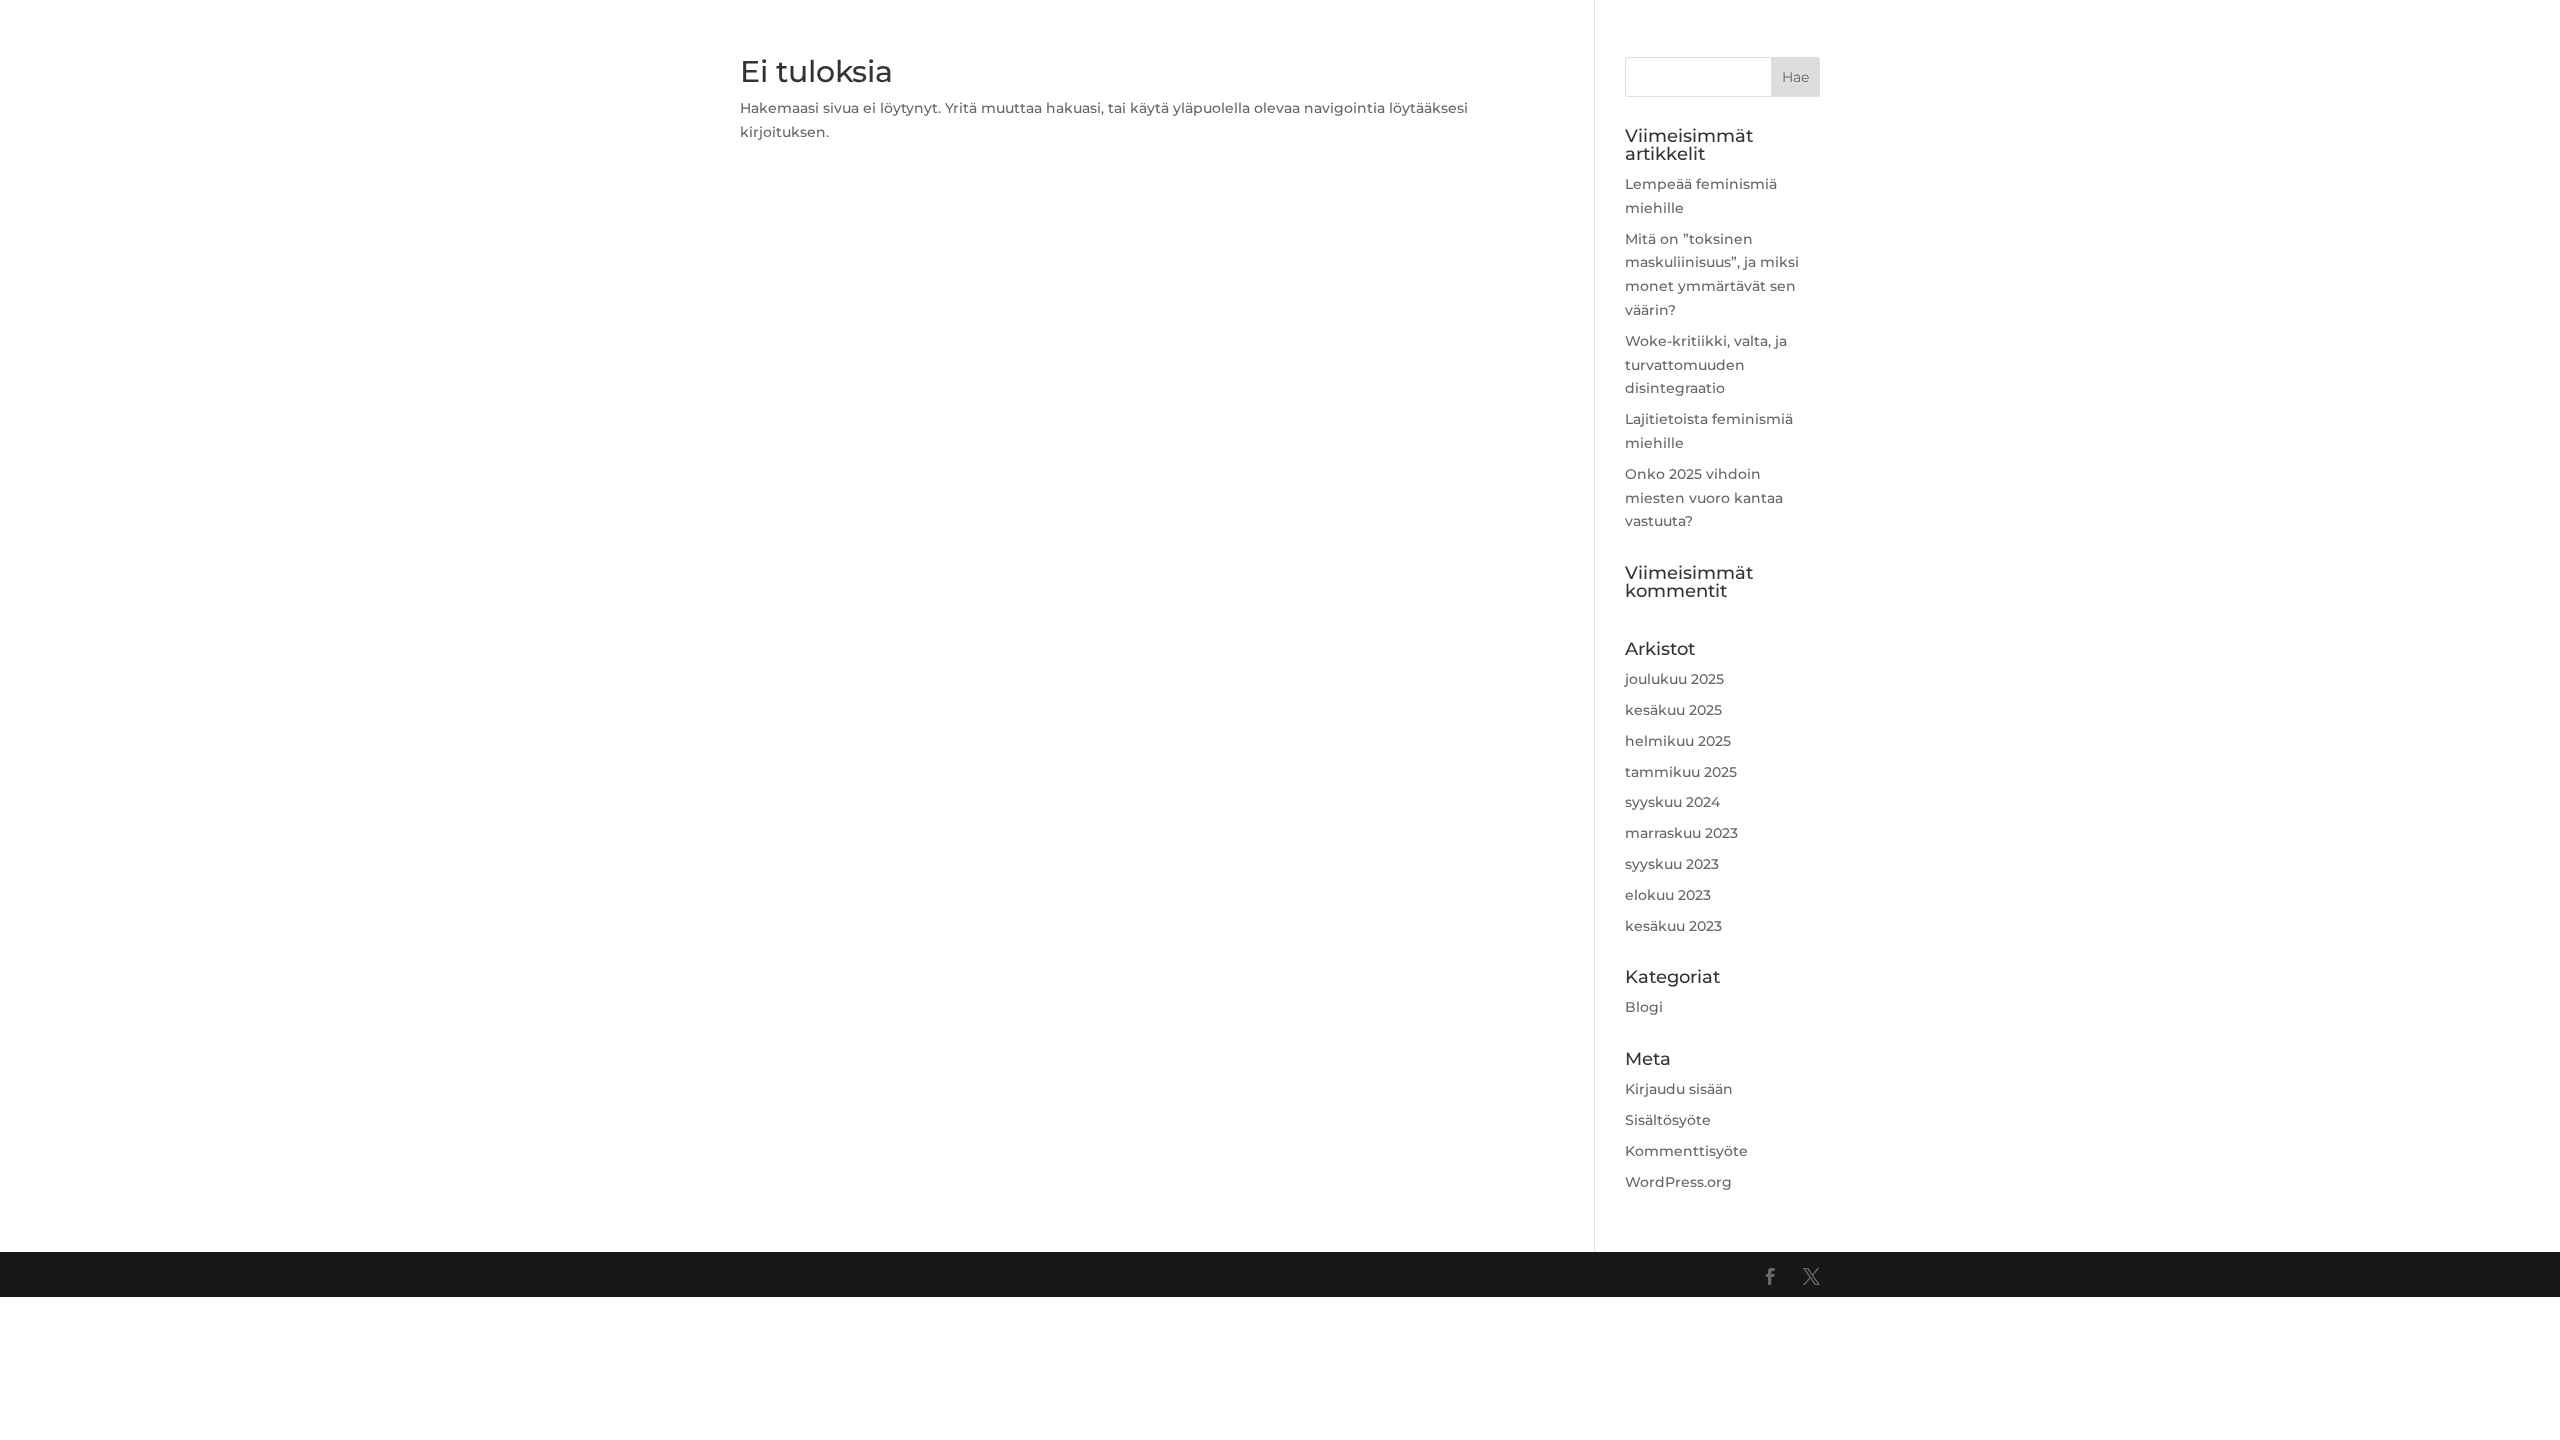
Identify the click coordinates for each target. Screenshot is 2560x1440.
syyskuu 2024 (1672, 802)
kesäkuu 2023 (1673, 926)
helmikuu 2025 (1678, 741)
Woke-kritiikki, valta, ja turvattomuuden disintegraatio (1706, 365)
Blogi (1644, 1007)
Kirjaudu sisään (1679, 1089)
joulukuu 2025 (1674, 679)
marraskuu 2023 (1681, 833)
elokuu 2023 (1668, 895)
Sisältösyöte (1668, 1120)
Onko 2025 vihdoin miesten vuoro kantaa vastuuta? (1704, 498)
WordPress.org (1678, 1182)
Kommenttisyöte (1686, 1151)
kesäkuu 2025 (1673, 710)
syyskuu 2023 (1672, 864)
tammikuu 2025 (1681, 772)
